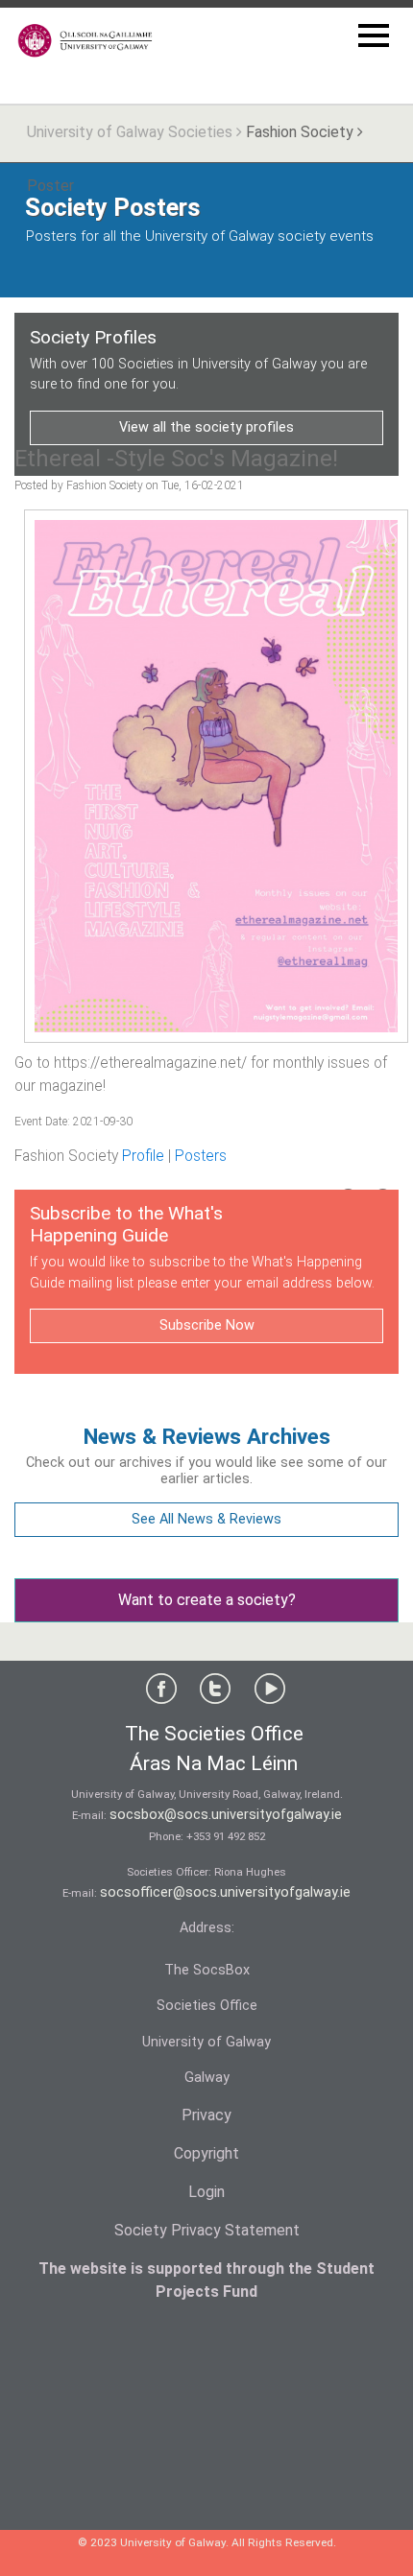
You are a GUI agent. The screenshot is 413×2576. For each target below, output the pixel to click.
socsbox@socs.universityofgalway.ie (226, 1815)
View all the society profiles (206, 427)
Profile (143, 1156)
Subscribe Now (207, 1325)
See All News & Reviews (206, 1519)
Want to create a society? (207, 1600)
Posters (201, 1156)
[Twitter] (215, 1693)
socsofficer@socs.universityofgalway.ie (225, 1892)
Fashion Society (300, 132)
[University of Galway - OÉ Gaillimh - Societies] (86, 41)
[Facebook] (161, 1693)
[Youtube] (270, 1693)
